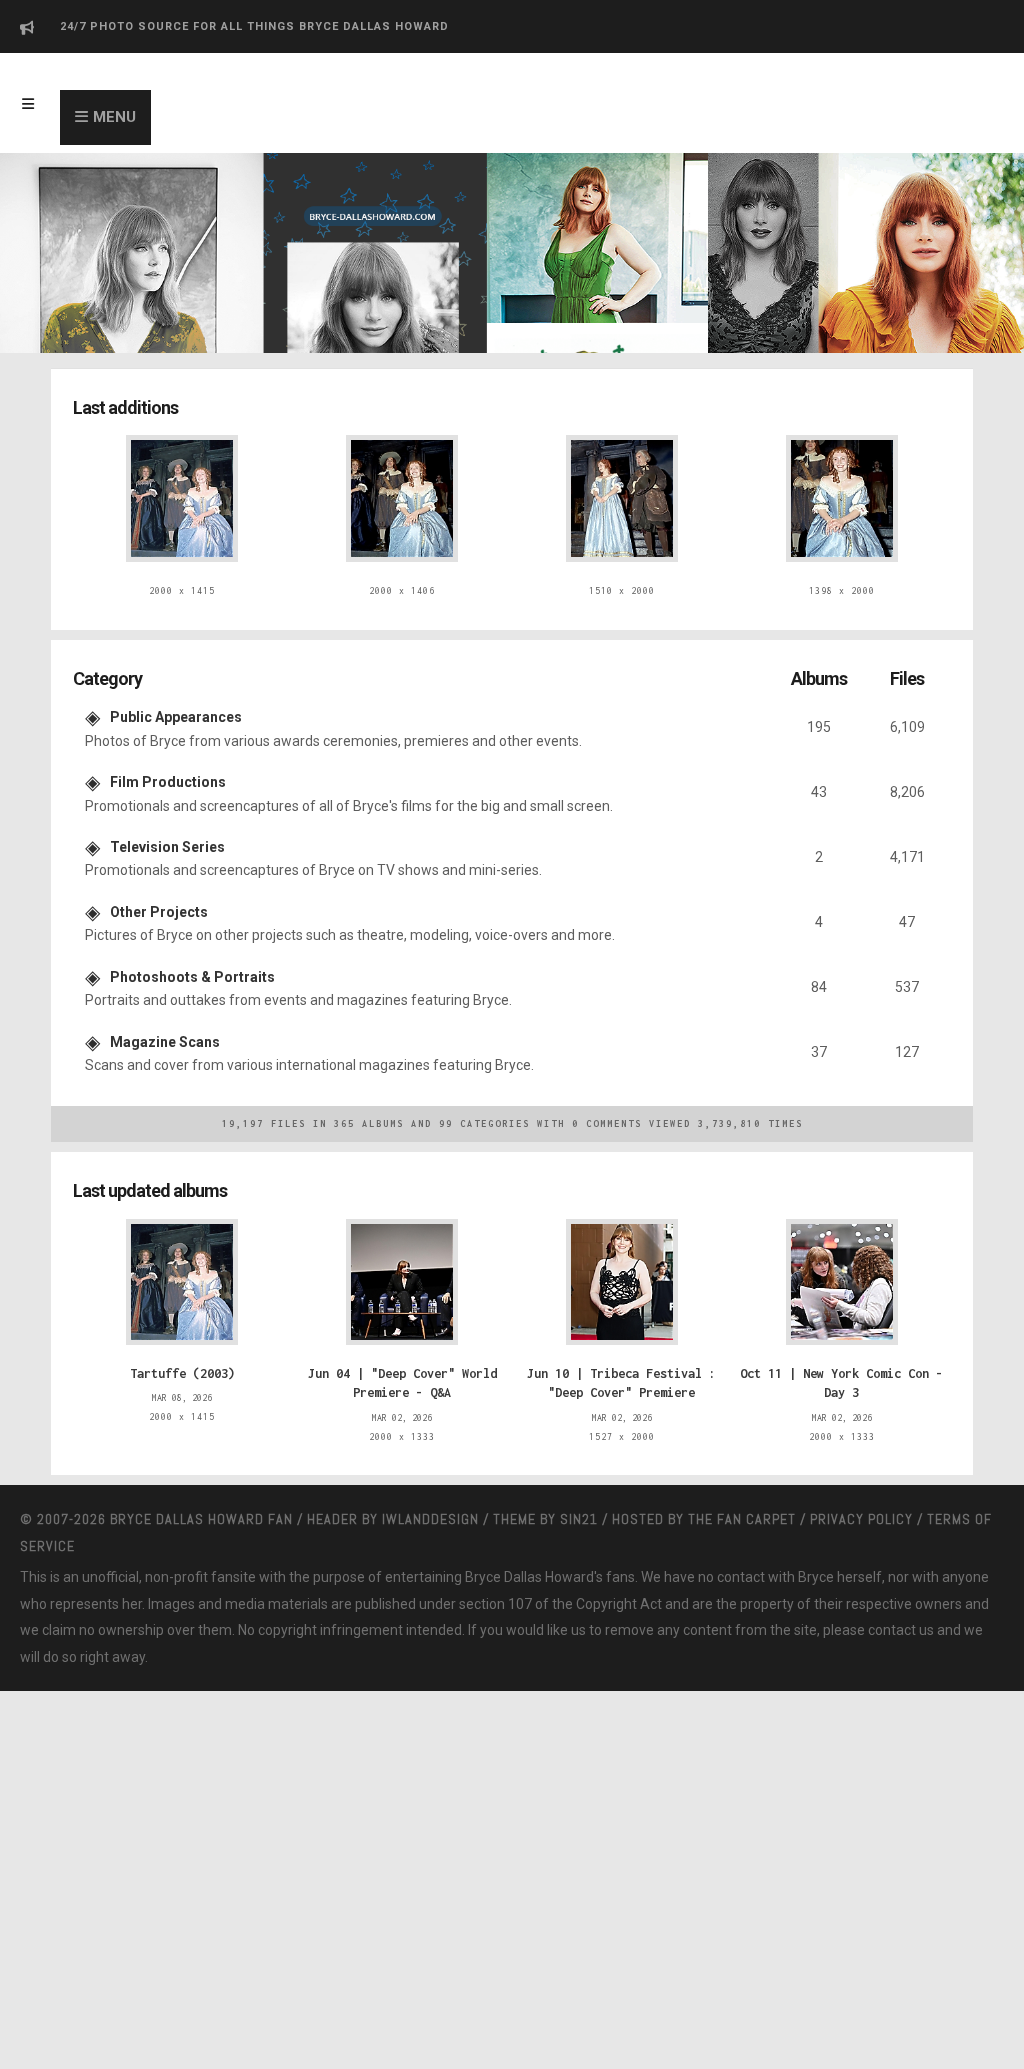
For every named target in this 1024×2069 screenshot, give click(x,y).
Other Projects (159, 891)
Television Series (167, 830)
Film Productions (168, 769)
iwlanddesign (430, 1479)
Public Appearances (176, 709)
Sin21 (579, 1479)
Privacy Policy (861, 1479)
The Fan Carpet (742, 1479)
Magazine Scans (165, 1012)
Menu (114, 117)
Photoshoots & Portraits (192, 951)
